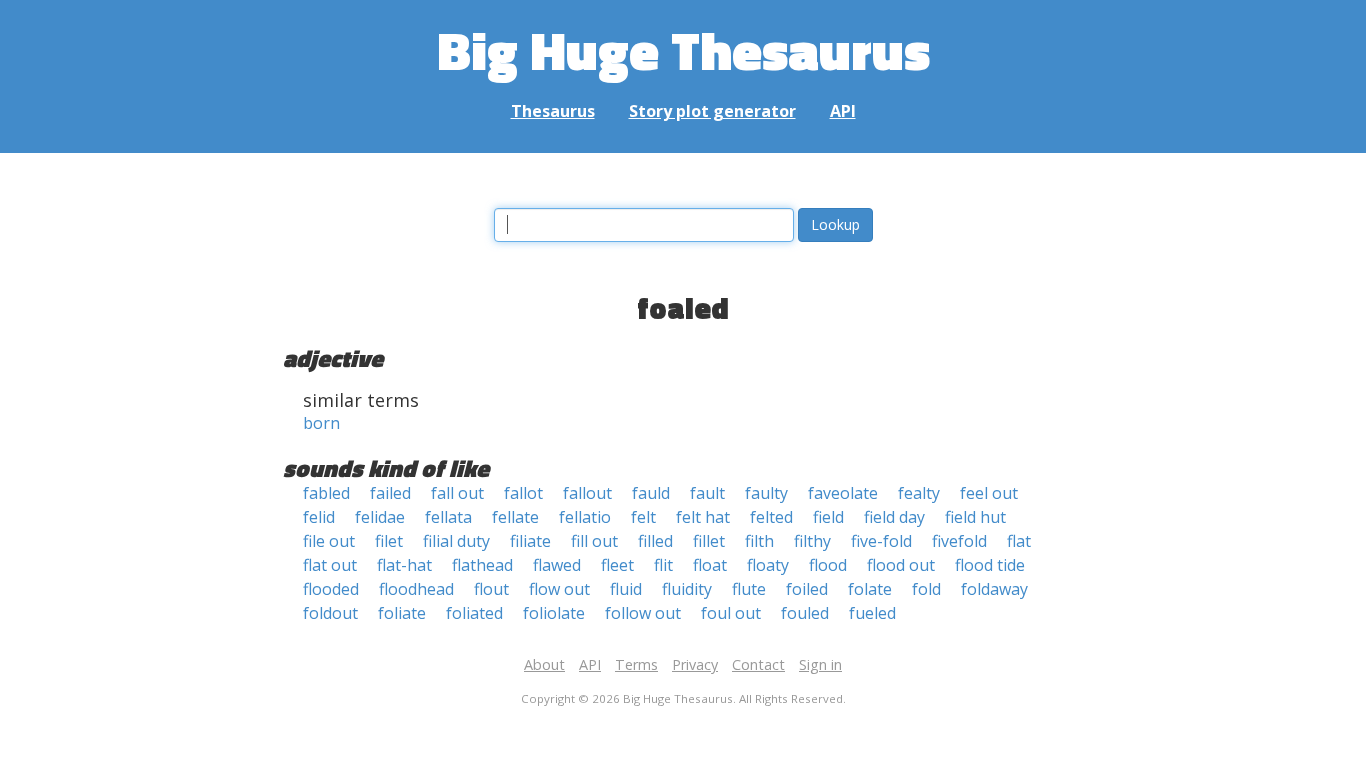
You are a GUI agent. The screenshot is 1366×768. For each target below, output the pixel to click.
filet (389, 541)
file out (329, 541)
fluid (626, 589)
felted (771, 517)
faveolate (843, 493)
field (828, 517)
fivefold (959, 541)
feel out (989, 493)
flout (491, 589)
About (544, 664)
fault (707, 493)
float (710, 565)
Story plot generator (712, 111)
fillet (709, 541)
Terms (636, 664)
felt (643, 517)
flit (663, 565)
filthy (812, 541)
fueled (872, 613)
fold (926, 589)
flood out (901, 565)
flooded (331, 589)
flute (749, 589)
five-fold (881, 541)
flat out (330, 565)
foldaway (994, 589)
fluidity (687, 589)
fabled (326, 493)
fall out (457, 493)
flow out (559, 589)
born (321, 423)
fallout (587, 493)
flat (1019, 541)
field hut (975, 517)
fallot (523, 493)
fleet (617, 565)
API (843, 111)
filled (655, 541)
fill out (594, 541)
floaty (768, 565)
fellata (448, 517)
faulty (766, 493)
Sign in (820, 664)
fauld (651, 493)
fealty (919, 493)
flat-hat (404, 565)
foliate (402, 613)
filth (759, 541)
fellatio (585, 517)
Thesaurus (553, 111)
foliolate (554, 613)
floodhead (416, 589)
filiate (530, 541)
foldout (330, 613)
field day (894, 517)
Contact (758, 664)
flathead (482, 565)
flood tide (990, 565)
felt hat (703, 517)
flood (828, 565)
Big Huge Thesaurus (683, 49)
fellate (515, 517)
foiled (807, 589)
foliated (474, 613)
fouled (805, 613)
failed (390, 493)
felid (319, 517)
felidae (380, 517)
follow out (643, 613)
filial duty (456, 541)
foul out (731, 613)
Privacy (695, 664)
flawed (557, 565)
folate (870, 589)
